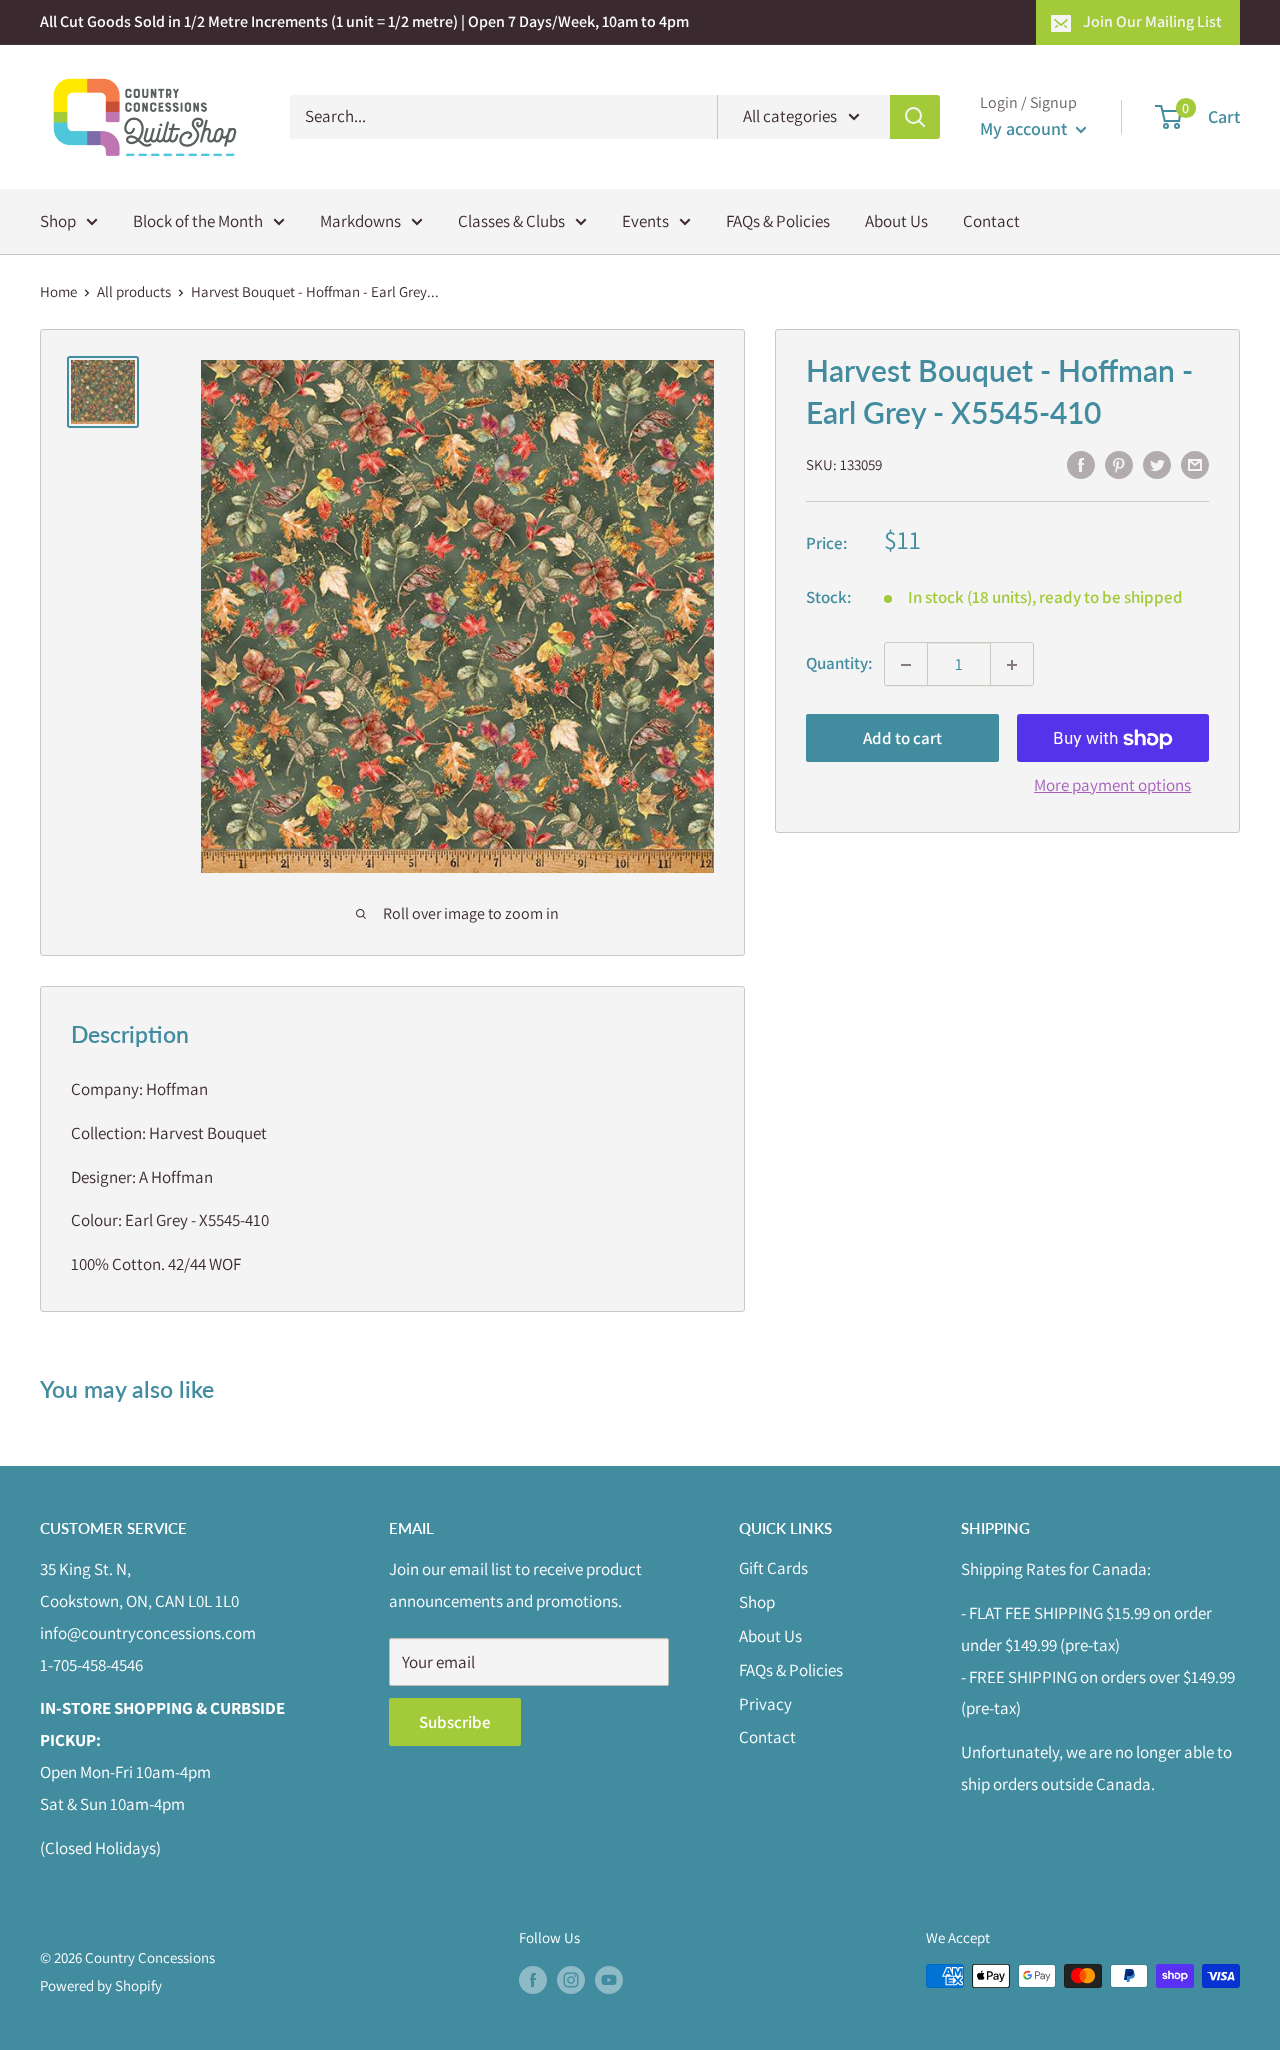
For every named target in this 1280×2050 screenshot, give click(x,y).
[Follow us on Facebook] (533, 1978)
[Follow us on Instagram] (571, 1978)
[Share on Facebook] (1081, 464)
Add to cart (902, 739)
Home (58, 291)
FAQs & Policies (778, 220)
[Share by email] (1195, 464)
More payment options (1112, 786)
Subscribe (455, 1722)
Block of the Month (198, 220)
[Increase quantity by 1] (1012, 665)
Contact (991, 220)
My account (1025, 128)
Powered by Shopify (101, 1985)
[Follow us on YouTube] (609, 1978)
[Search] (915, 117)
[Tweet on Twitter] (1157, 464)
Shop (58, 220)
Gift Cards (773, 1568)
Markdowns (360, 220)
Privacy (765, 1704)
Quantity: (839, 664)
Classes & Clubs (511, 220)
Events (645, 220)
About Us (896, 220)
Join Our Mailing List (1152, 21)
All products (134, 291)
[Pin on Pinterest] (1119, 464)
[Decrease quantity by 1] (906, 665)
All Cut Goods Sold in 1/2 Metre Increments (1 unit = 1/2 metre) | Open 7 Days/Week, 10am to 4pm (364, 21)
